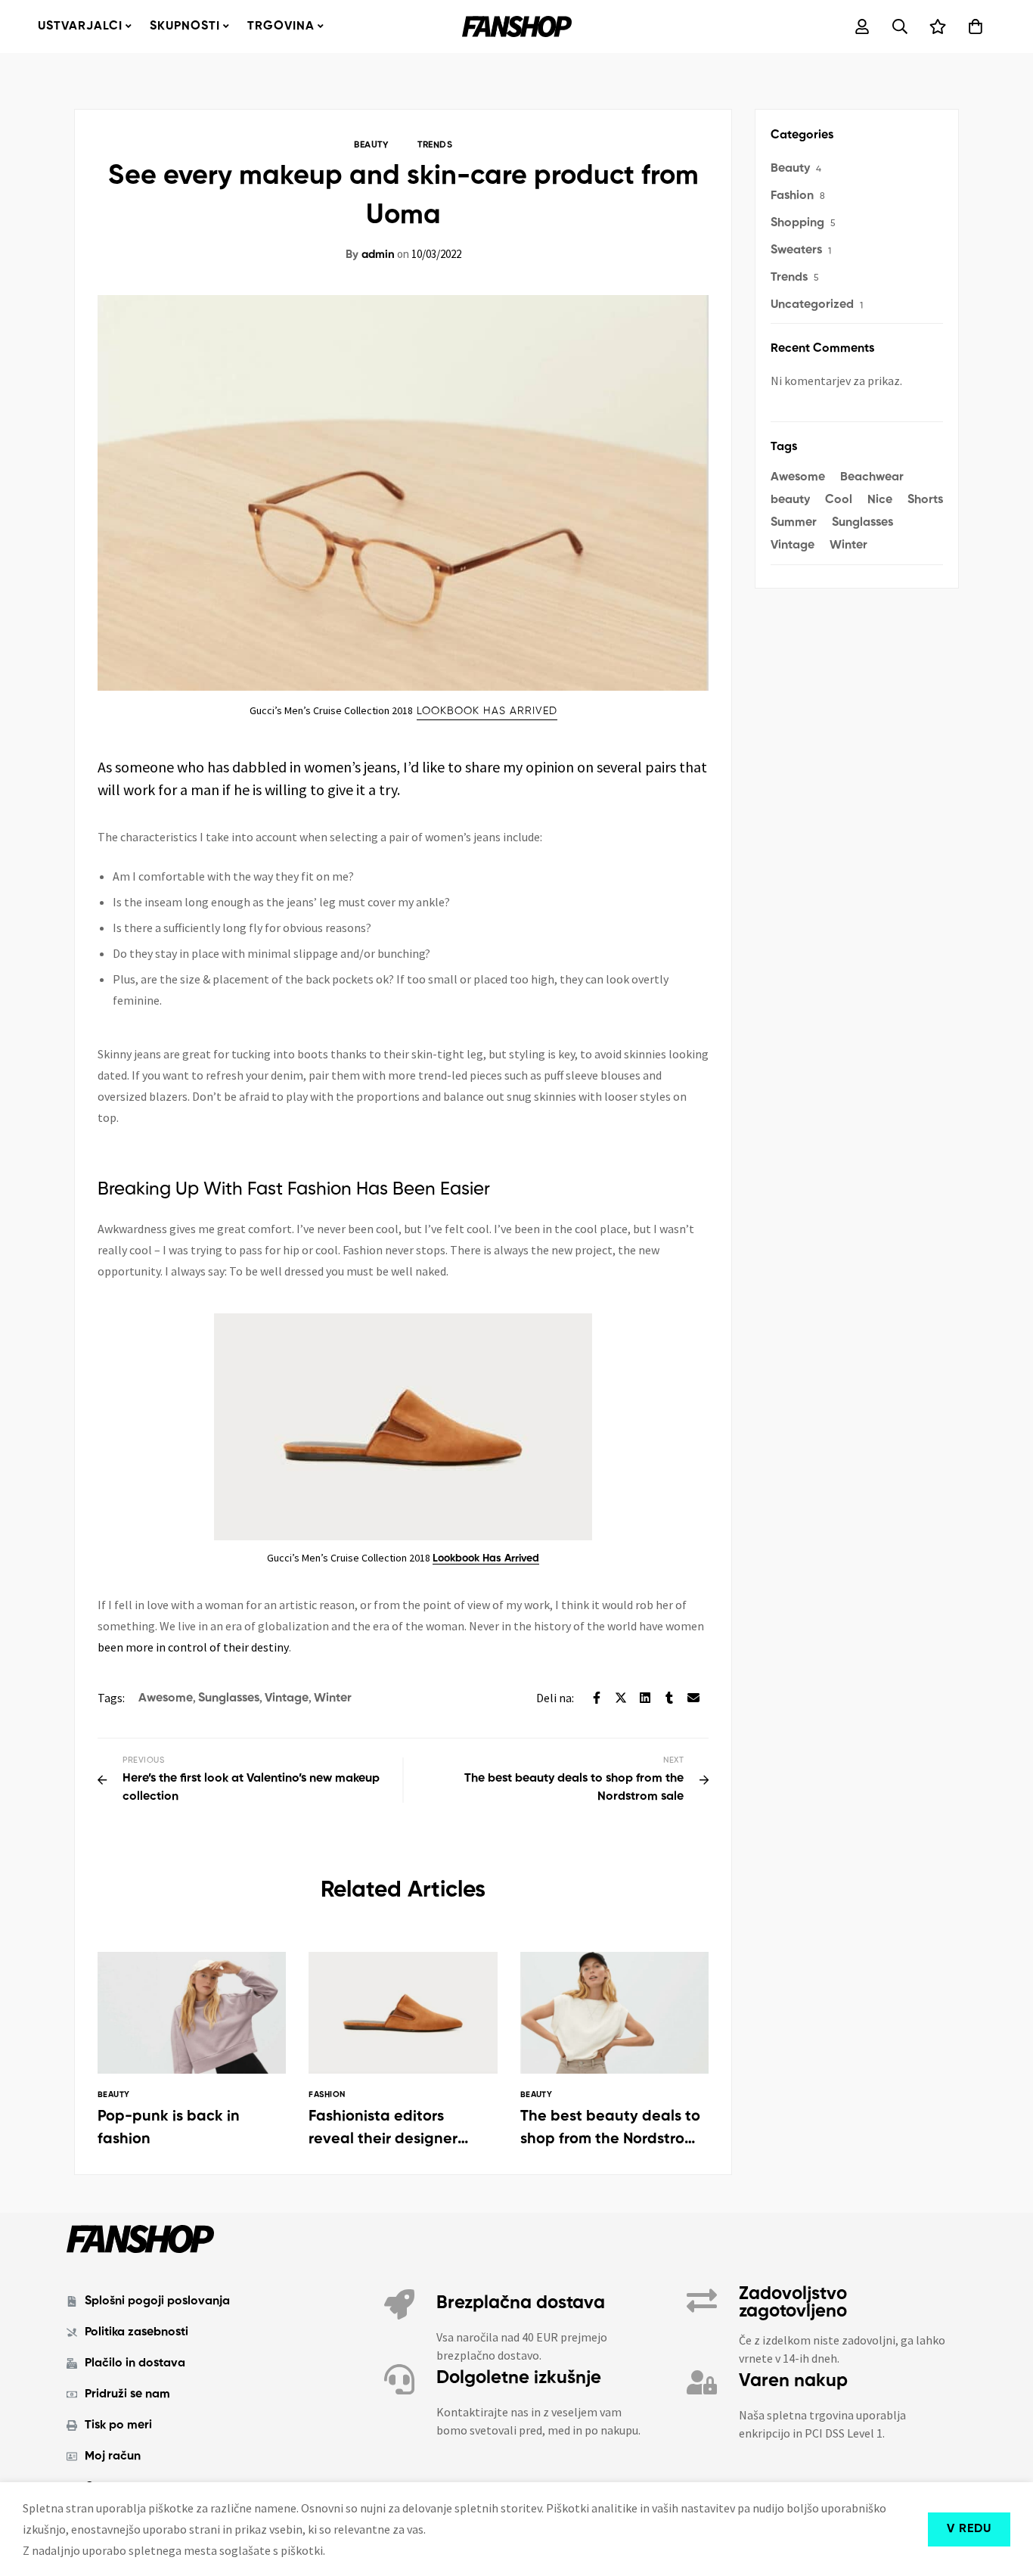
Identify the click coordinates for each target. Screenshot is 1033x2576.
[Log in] (862, 26)
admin (370, 255)
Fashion (792, 196)
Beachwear (872, 477)
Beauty (371, 145)
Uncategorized (812, 305)
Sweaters (796, 250)
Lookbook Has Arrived (486, 1558)
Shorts (925, 500)
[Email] (693, 1698)
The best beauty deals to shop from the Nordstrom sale (610, 2139)
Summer (794, 523)
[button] (487, 712)
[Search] (900, 26)
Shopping (797, 223)
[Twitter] (621, 1698)
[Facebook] (597, 1698)
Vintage (287, 1698)
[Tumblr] (669, 1698)
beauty (790, 500)
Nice (880, 500)
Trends (435, 145)
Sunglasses (229, 1698)
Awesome (166, 1698)
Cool (839, 500)
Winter (333, 1698)
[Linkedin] (645, 1698)
